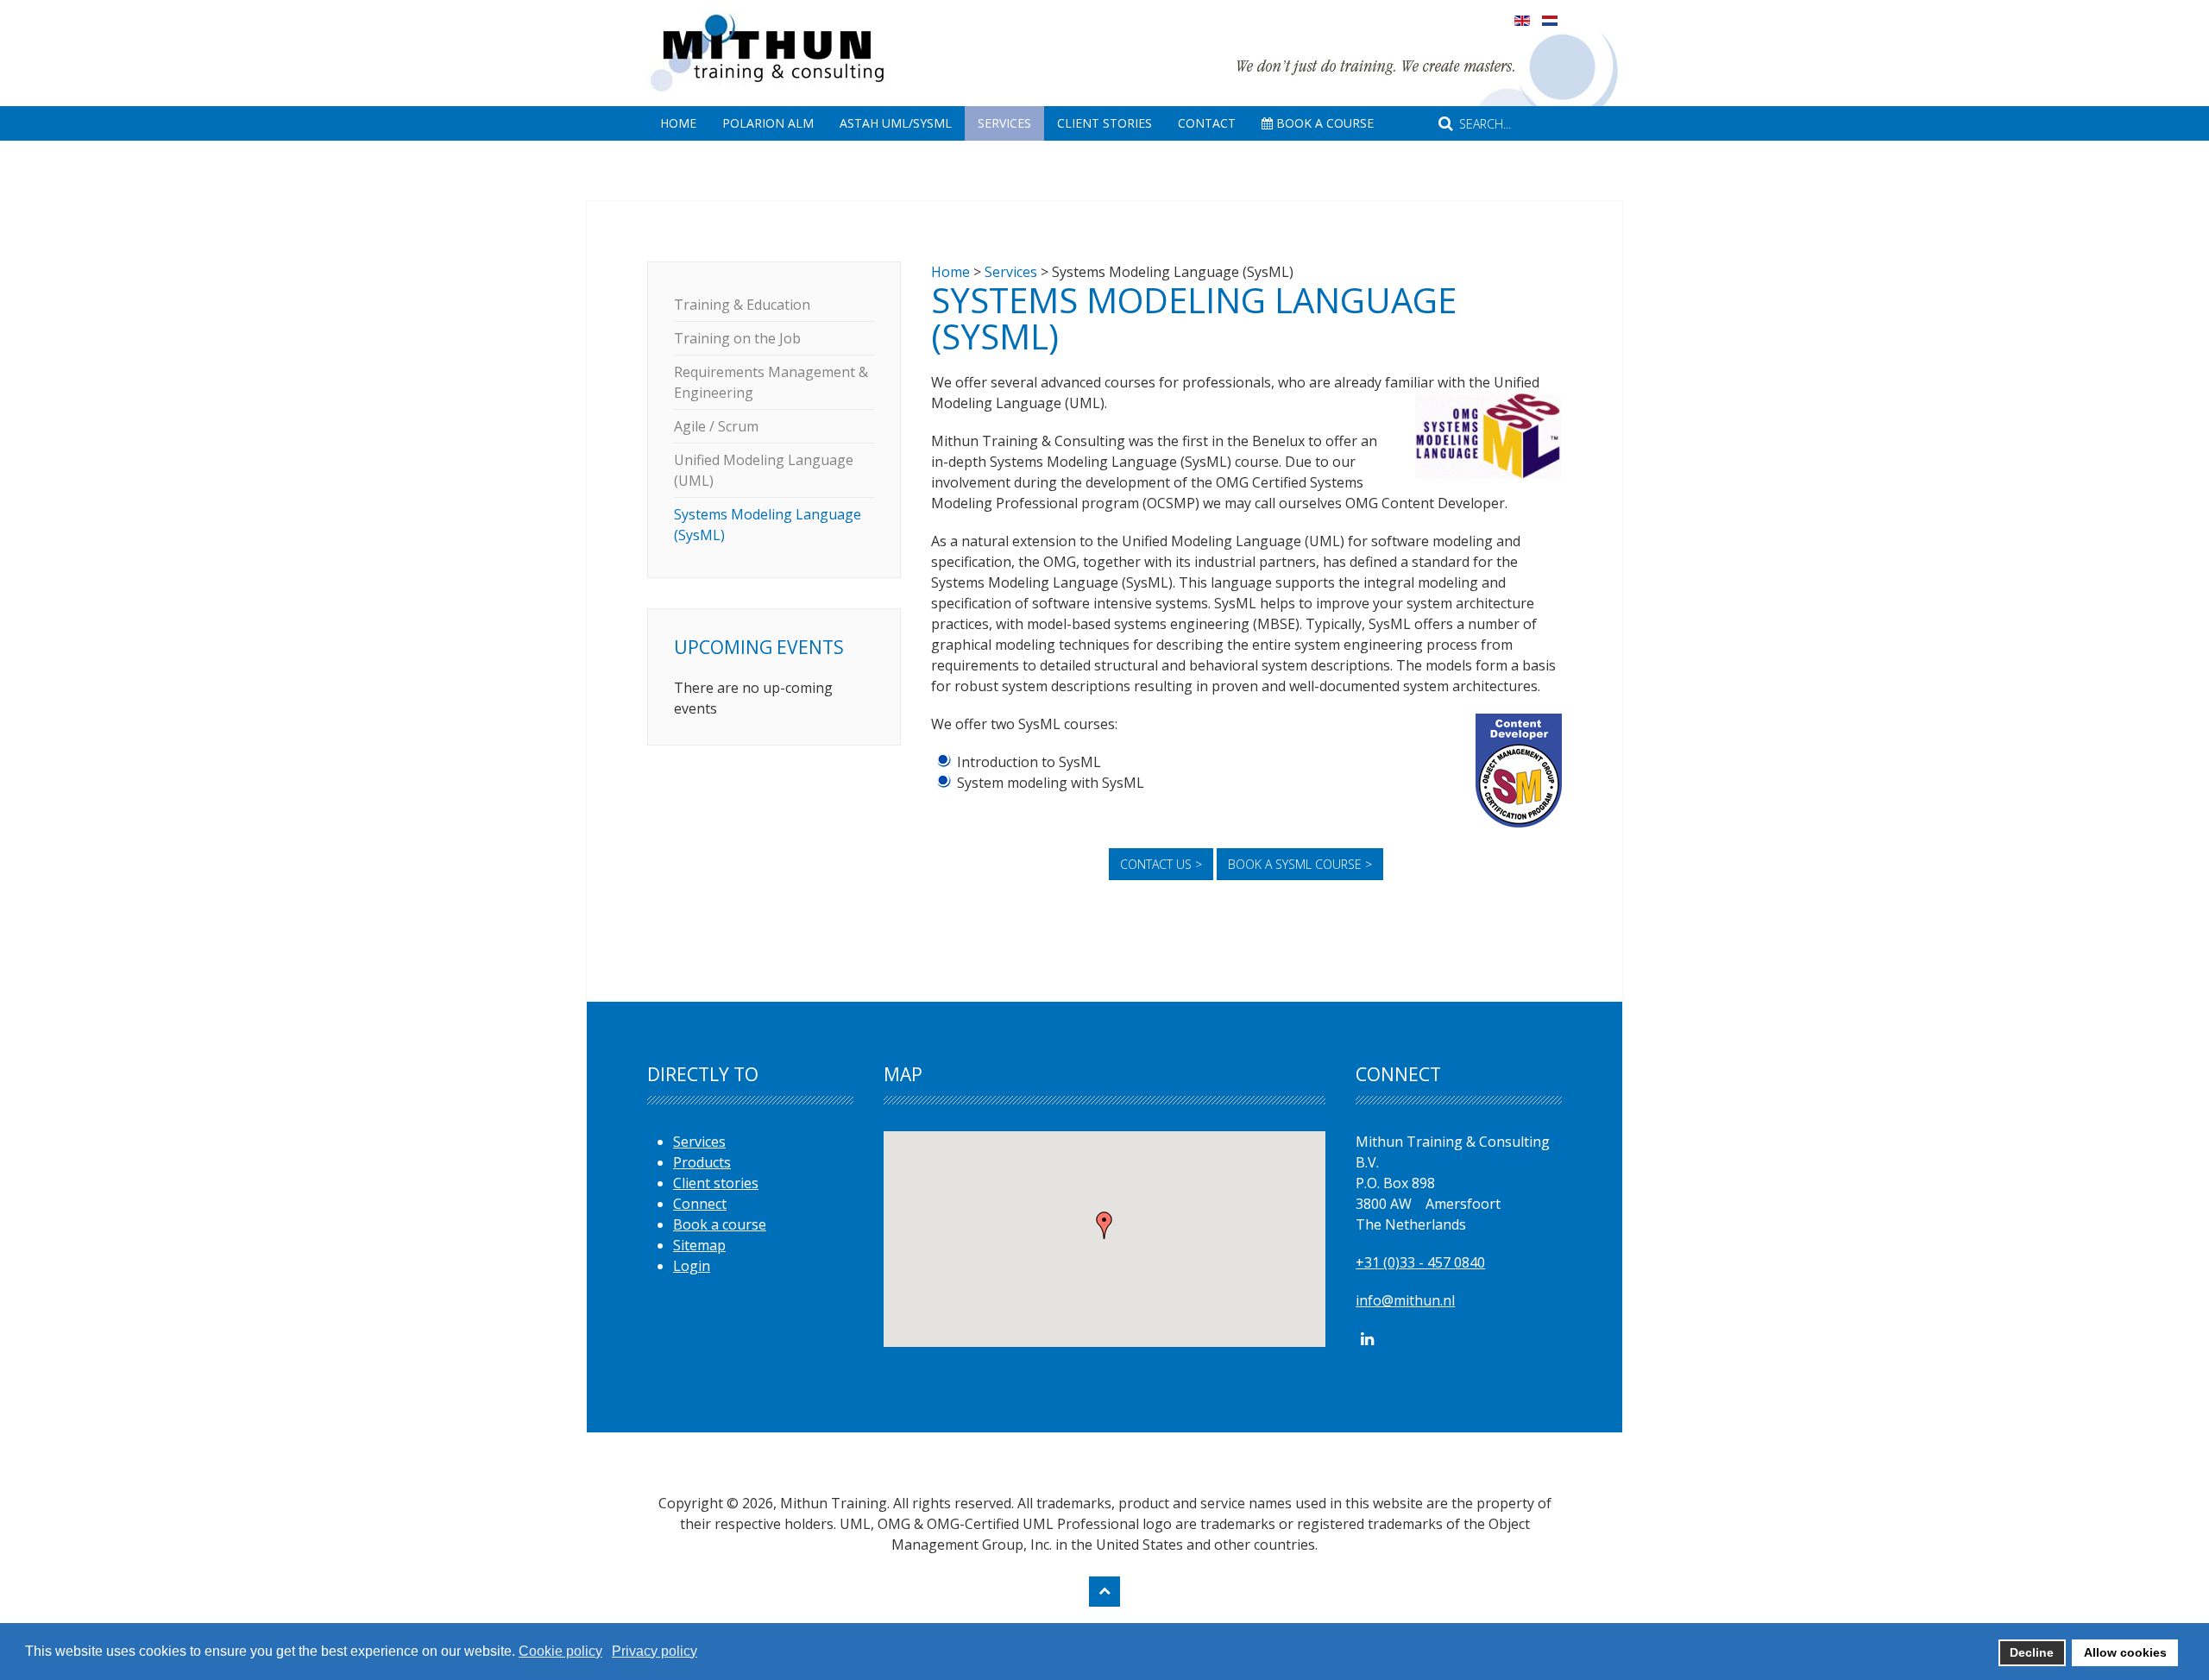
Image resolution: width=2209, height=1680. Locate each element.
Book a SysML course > (1300, 864)
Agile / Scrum (716, 426)
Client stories (716, 1183)
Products (702, 1162)
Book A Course (1323, 123)
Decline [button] (2032, 1652)
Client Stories (1104, 123)
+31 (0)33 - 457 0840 (1420, 1262)
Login (692, 1266)
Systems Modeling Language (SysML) (768, 525)
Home (678, 123)
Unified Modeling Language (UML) (764, 470)
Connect (700, 1204)
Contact (1207, 123)
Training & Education (742, 305)
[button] (1104, 1225)
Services (1004, 123)
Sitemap (699, 1245)
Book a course (720, 1224)
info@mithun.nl (1405, 1300)
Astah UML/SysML (896, 123)
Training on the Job (737, 338)
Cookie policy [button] (560, 1651)
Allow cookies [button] (2125, 1652)
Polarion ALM (768, 123)
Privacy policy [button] (655, 1651)
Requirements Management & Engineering (771, 382)
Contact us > (1161, 864)
